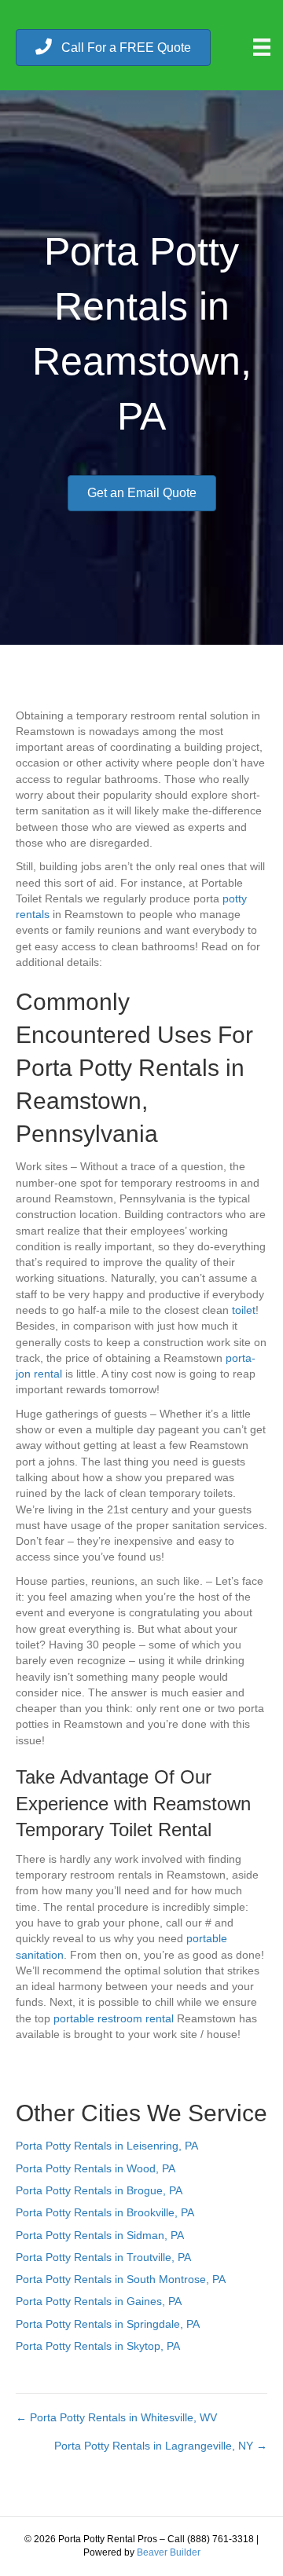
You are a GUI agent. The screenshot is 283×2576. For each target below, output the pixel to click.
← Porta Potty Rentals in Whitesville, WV (116, 2417)
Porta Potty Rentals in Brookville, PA (105, 2212)
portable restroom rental (114, 2018)
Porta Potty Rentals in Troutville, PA (103, 2257)
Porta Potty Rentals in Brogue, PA (99, 2190)
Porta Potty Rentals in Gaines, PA (99, 2301)
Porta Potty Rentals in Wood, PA (96, 2168)
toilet (244, 1310)
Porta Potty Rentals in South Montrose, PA (121, 2279)
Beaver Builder (169, 2552)
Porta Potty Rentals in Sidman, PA (100, 2235)
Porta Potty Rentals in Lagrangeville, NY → (161, 2446)
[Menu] (262, 47)
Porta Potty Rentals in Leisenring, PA (107, 2146)
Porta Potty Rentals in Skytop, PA (98, 2346)
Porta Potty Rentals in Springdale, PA (108, 2324)
